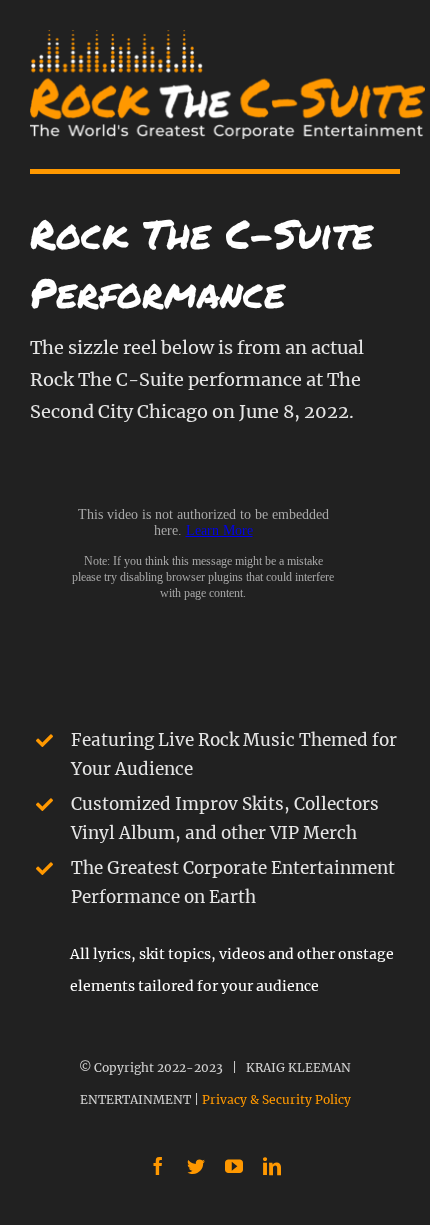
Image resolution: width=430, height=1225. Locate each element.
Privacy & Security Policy (276, 1099)
